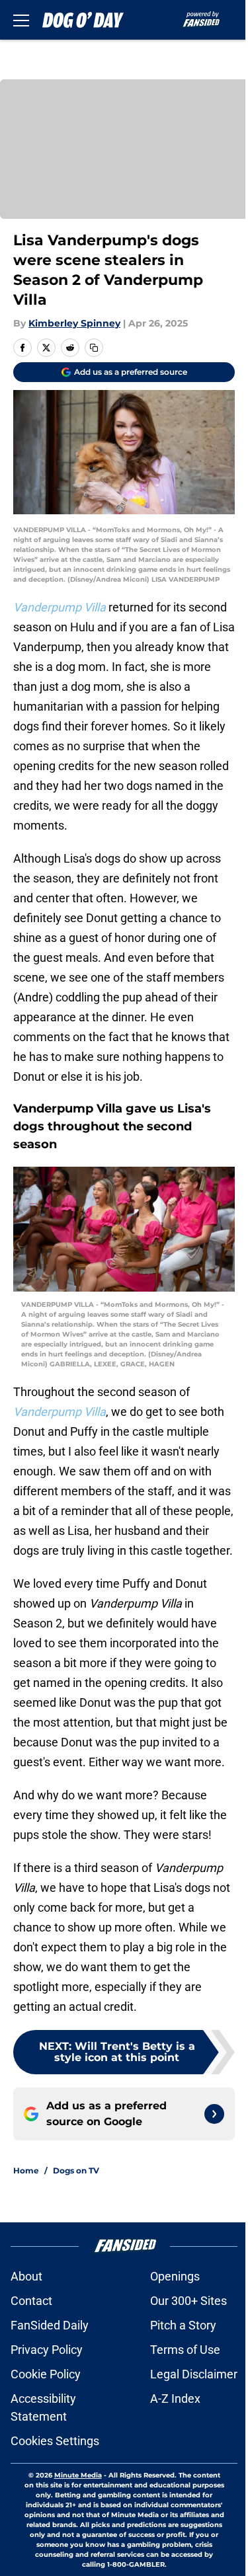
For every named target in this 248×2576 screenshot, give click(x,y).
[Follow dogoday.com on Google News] (214, 2114)
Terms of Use (185, 2350)
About (26, 2276)
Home (26, 2170)
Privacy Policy (47, 2350)
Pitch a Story (183, 2325)
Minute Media (78, 2475)
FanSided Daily (50, 2325)
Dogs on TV (76, 2170)
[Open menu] (21, 20)
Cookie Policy (46, 2374)
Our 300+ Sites (188, 2301)
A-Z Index (175, 2399)
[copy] (94, 348)
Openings (175, 2276)
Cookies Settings (55, 2441)
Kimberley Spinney (74, 323)
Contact (31, 2301)
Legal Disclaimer (194, 2374)
